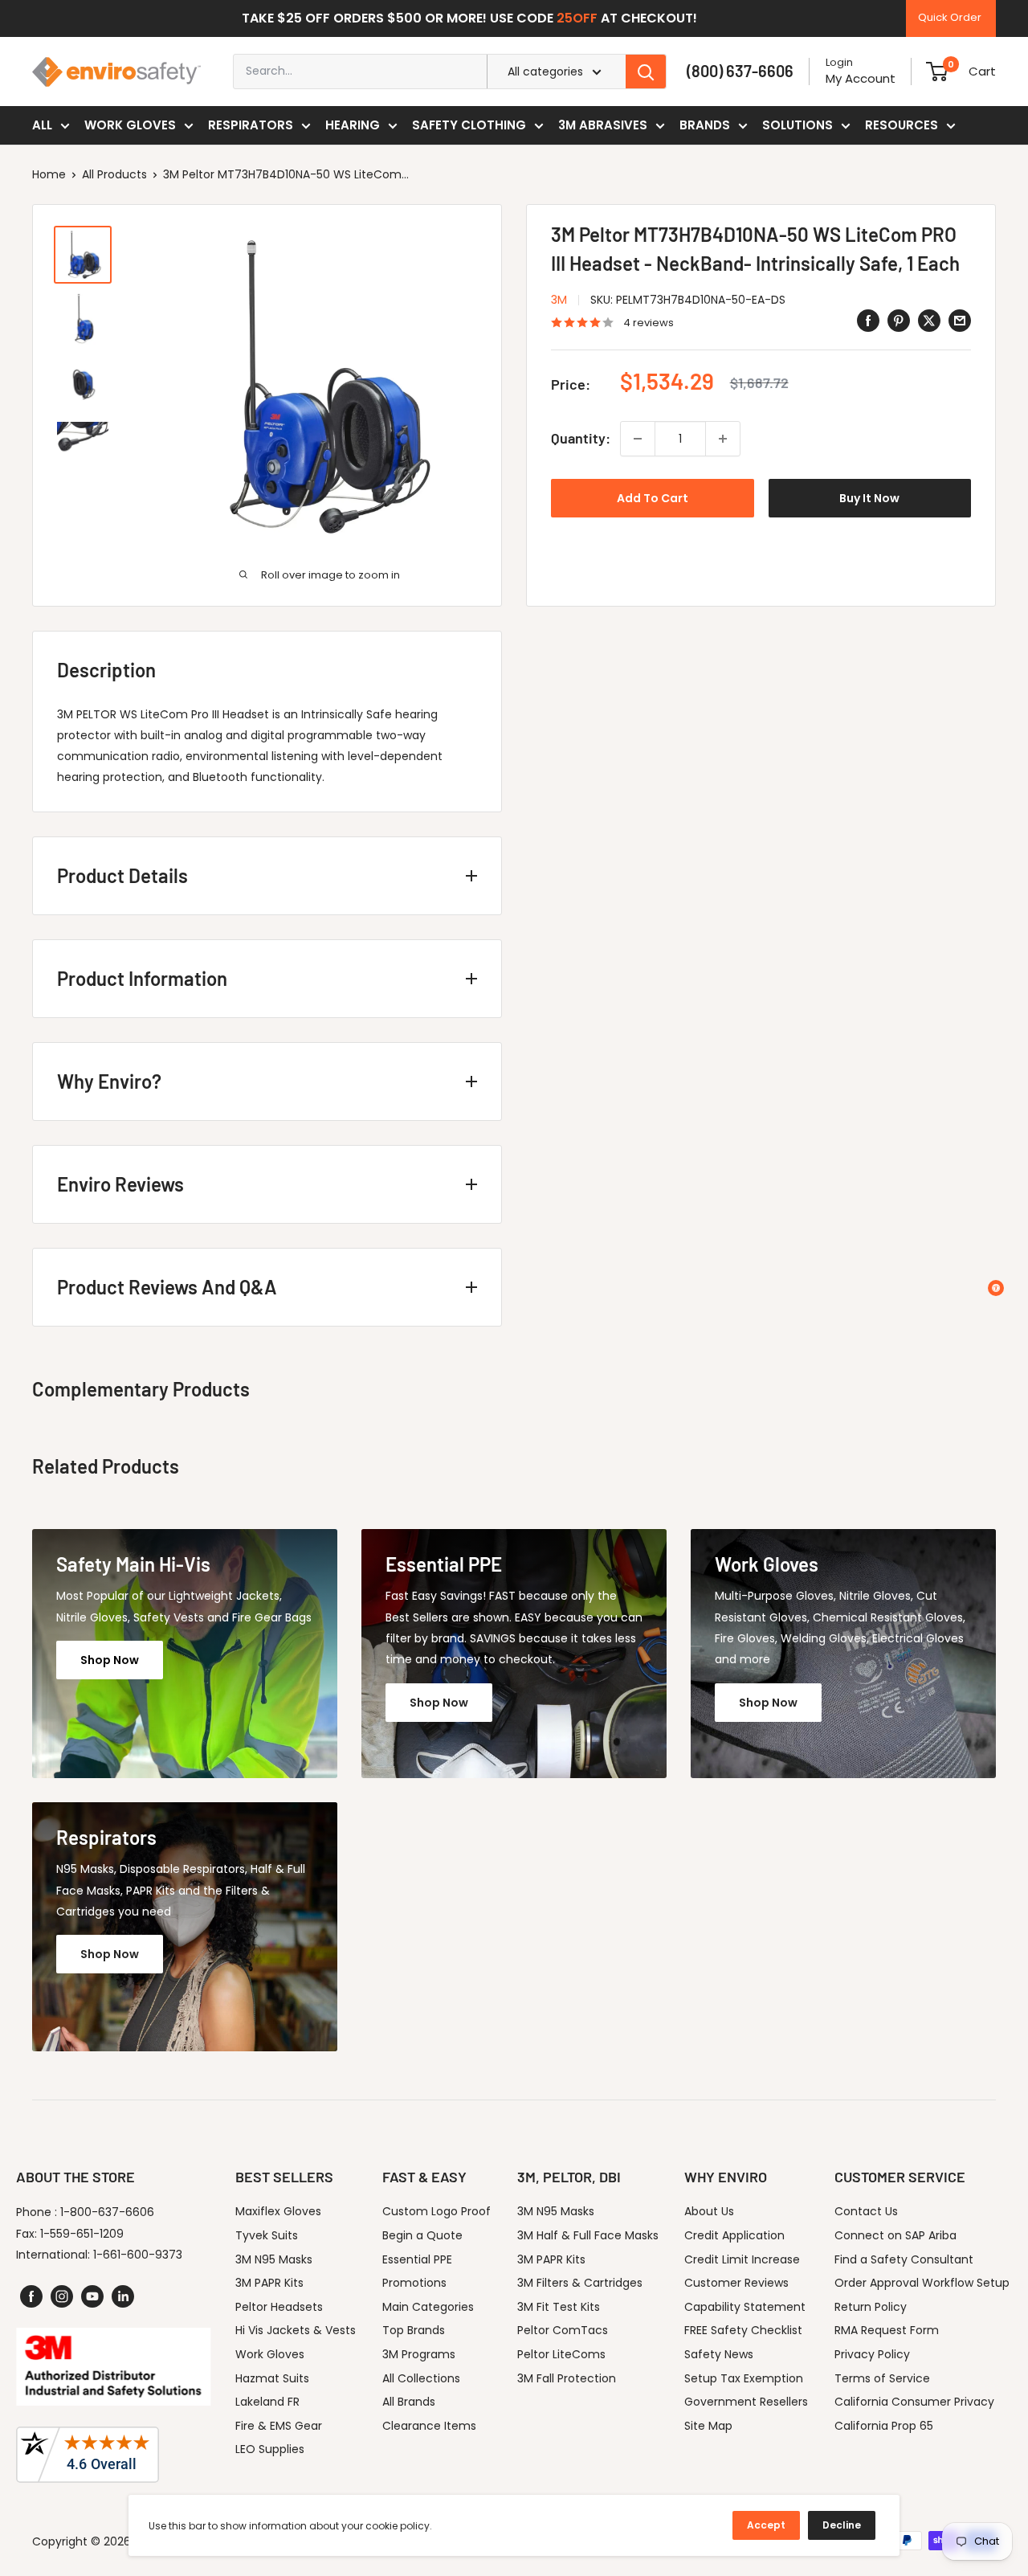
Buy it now (869, 498)
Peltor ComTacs (563, 2330)
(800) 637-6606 (740, 71)
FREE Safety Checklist (743, 2330)
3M (559, 300)
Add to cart (653, 498)
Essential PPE (417, 2259)
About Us (709, 2211)
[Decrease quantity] (638, 439)
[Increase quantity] (723, 439)
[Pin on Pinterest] (899, 321)
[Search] (646, 72)
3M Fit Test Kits (559, 2307)
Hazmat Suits (272, 2378)
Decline (842, 2525)
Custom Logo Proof (436, 2211)
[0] (937, 72)
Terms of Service (882, 2378)
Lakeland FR (267, 2402)
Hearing (353, 125)
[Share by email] (960, 321)
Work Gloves (130, 125)
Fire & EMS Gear (279, 2426)
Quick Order (950, 17)
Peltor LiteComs (561, 2354)
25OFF (577, 18)
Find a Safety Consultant (904, 2259)
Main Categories (428, 2307)
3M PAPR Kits (269, 2283)
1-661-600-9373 (138, 2255)
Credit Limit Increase (742, 2259)
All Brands (409, 2402)
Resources (902, 125)
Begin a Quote (422, 2235)
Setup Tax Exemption (744, 2378)
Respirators (251, 125)
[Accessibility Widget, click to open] (996, 1288)
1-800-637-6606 (107, 2212)
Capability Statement (745, 2307)
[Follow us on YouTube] (92, 2296)
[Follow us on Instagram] (62, 2296)
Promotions (414, 2283)
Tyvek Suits (267, 2235)
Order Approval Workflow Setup (922, 2283)
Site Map (708, 2426)
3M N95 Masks (274, 2259)
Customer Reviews (736, 2283)
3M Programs (419, 2354)
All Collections (421, 2378)
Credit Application (734, 2235)
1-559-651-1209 (82, 2234)
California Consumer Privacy (914, 2402)
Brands (705, 125)
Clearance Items (429, 2426)
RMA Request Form (887, 2330)
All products (114, 174)
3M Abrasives (603, 125)
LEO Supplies (270, 2449)
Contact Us (866, 2211)
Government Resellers (746, 2402)
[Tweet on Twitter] (929, 321)
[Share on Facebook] (868, 321)
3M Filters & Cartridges (580, 2283)
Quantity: (581, 438)
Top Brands (414, 2330)
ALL (42, 125)
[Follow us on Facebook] (31, 2296)
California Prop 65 (884, 2426)
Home (49, 174)
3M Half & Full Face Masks (588, 2235)
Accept (766, 2525)
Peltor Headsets (279, 2307)
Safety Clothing (469, 125)
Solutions (798, 125)
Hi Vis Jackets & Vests (296, 2330)
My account (861, 78)
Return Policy (871, 2307)
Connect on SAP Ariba (895, 2235)
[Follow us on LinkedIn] (123, 2296)
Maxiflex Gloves (278, 2211)
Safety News (719, 2354)
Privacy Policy (872, 2354)
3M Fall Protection (567, 2378)
